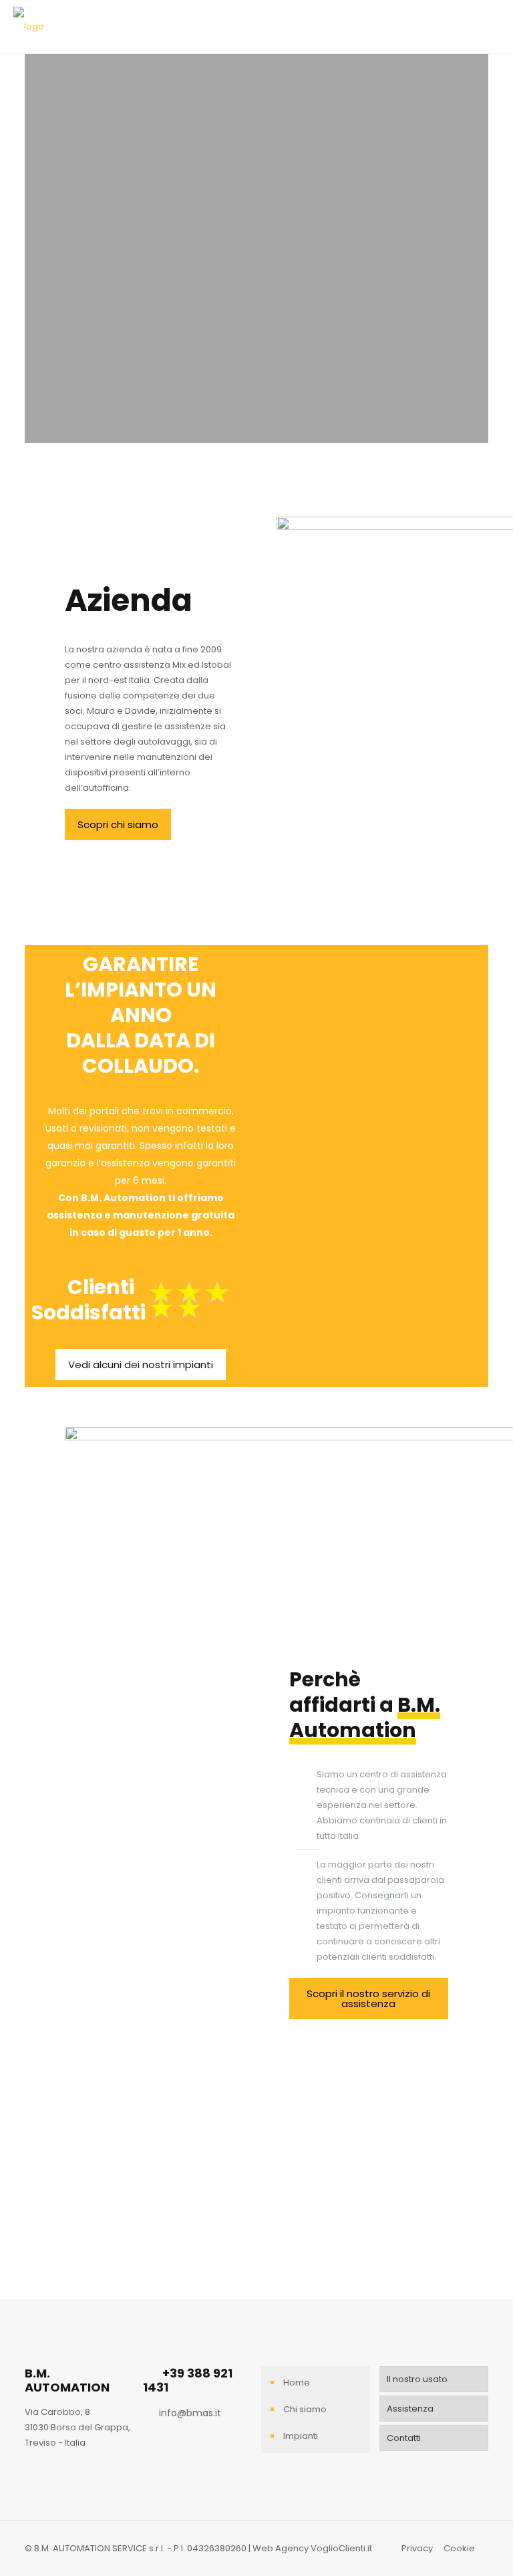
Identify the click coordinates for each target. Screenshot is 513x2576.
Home (297, 2382)
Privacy (417, 2548)
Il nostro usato (417, 2379)
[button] (118, 824)
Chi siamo (305, 2409)
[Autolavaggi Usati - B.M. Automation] (29, 27)
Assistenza (410, 2409)
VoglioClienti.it (341, 2548)
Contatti (404, 2438)
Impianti (301, 2436)
